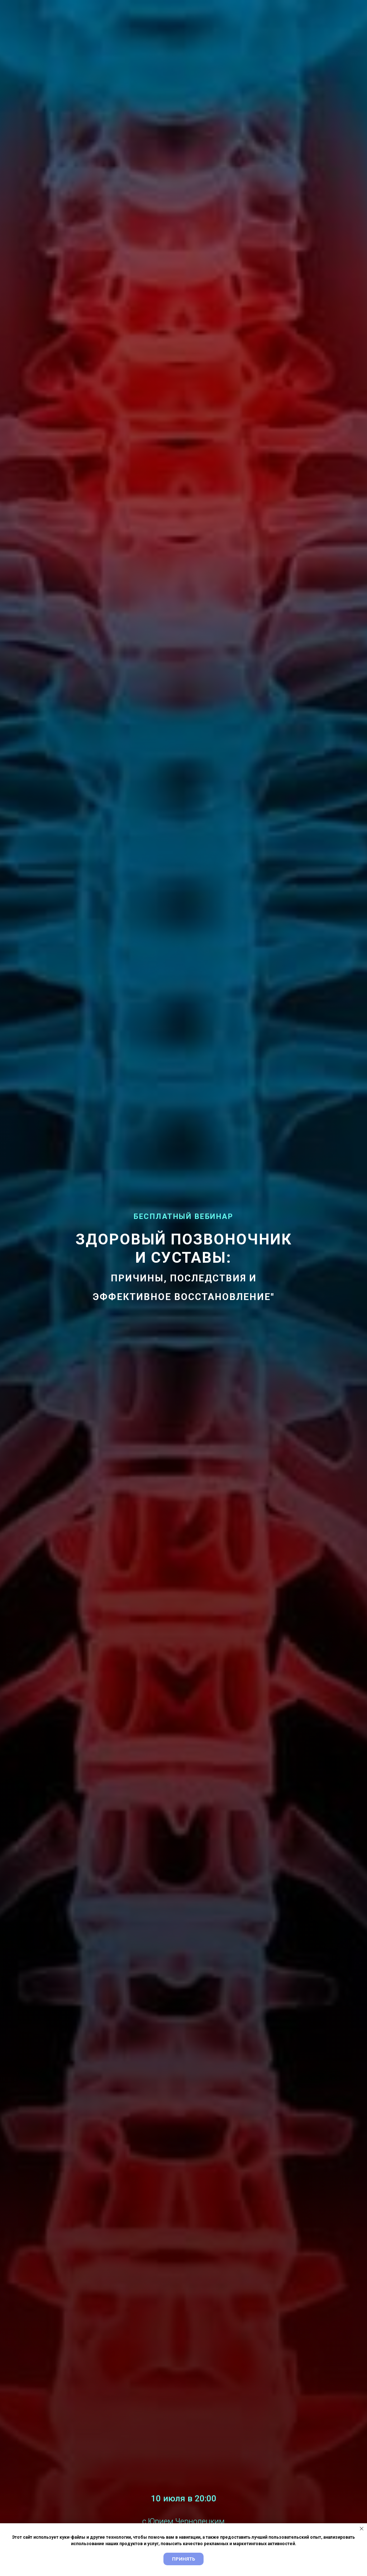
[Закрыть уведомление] (362, 2529)
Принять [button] (183, 2559)
